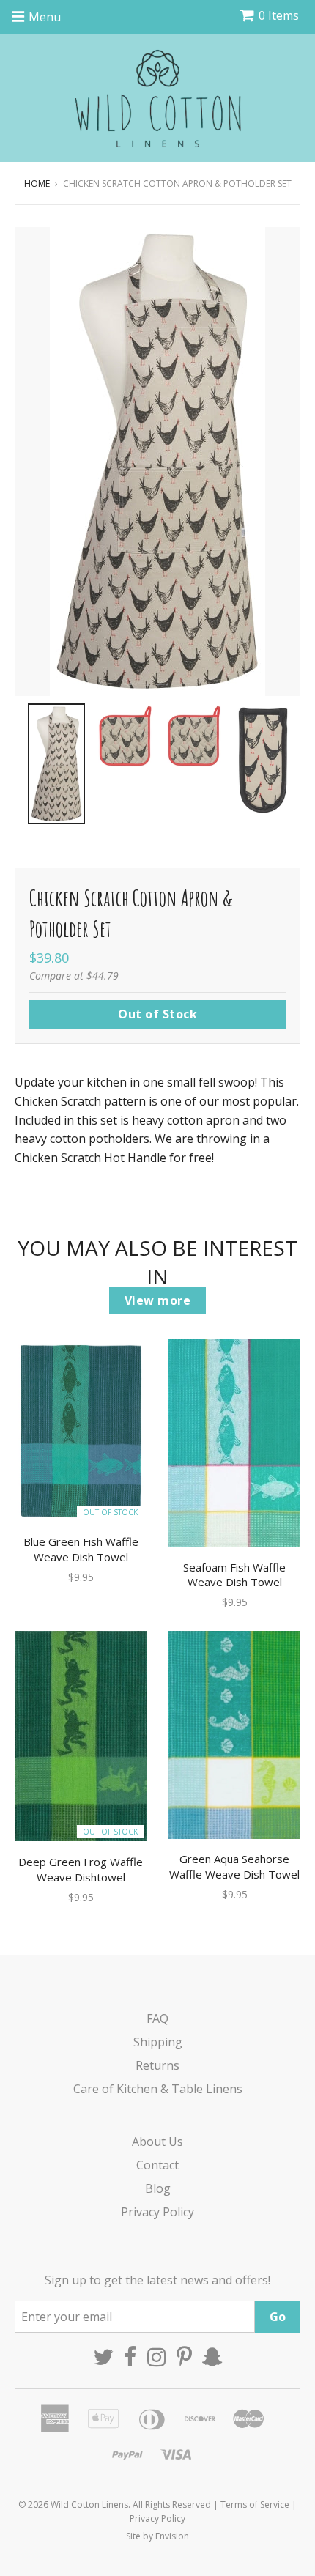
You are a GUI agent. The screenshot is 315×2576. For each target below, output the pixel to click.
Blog (158, 2188)
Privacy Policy (157, 2212)
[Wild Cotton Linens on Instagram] (157, 2357)
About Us (157, 2142)
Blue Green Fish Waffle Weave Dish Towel (81, 1549)
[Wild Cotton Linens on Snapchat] (212, 2357)
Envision (172, 2536)
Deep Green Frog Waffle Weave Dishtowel (81, 1869)
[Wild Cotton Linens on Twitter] (103, 2357)
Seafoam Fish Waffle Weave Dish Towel (234, 1575)
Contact (157, 2165)
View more (158, 1300)
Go (278, 2317)
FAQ (157, 2018)
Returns (157, 2065)
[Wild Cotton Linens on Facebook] (130, 2357)
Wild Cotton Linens (89, 2505)
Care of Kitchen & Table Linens (158, 2089)
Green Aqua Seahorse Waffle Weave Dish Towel (234, 1866)
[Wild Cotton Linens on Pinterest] (184, 2357)
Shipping (158, 2042)
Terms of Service (255, 2505)
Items (279, 15)
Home (37, 184)
